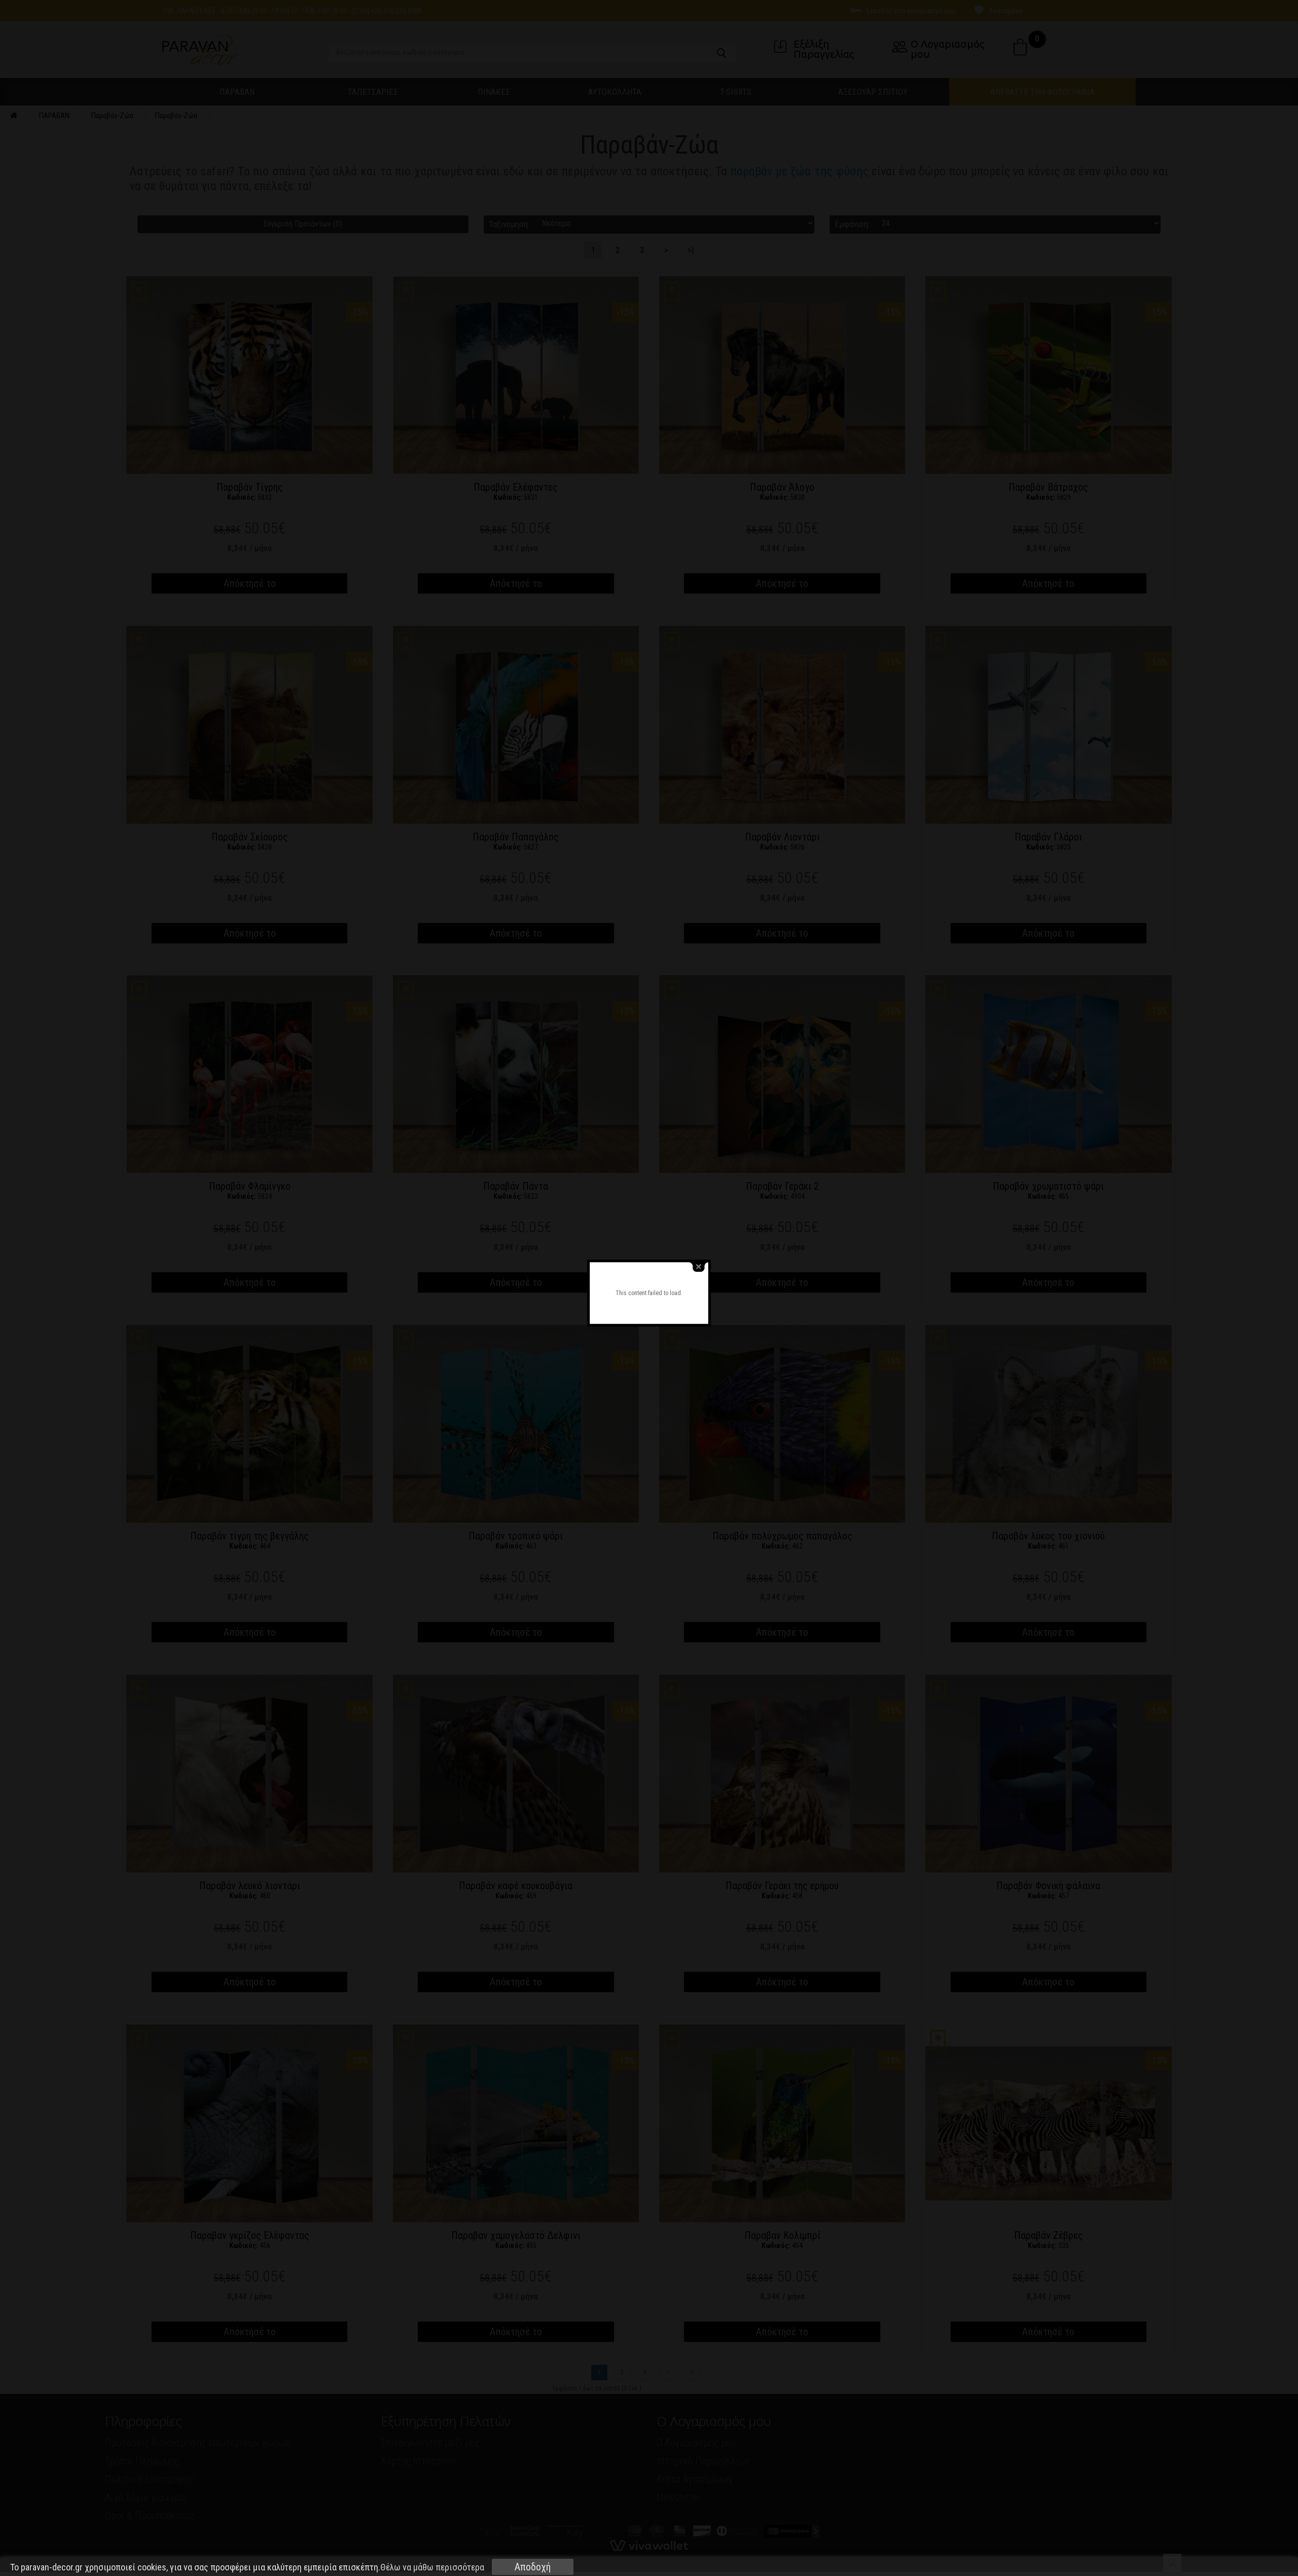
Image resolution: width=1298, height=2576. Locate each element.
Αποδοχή (533, 2567)
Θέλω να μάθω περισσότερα (432, 2567)
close (699, 1267)
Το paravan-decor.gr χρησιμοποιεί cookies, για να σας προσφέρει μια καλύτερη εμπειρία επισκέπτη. (247, 2567)
